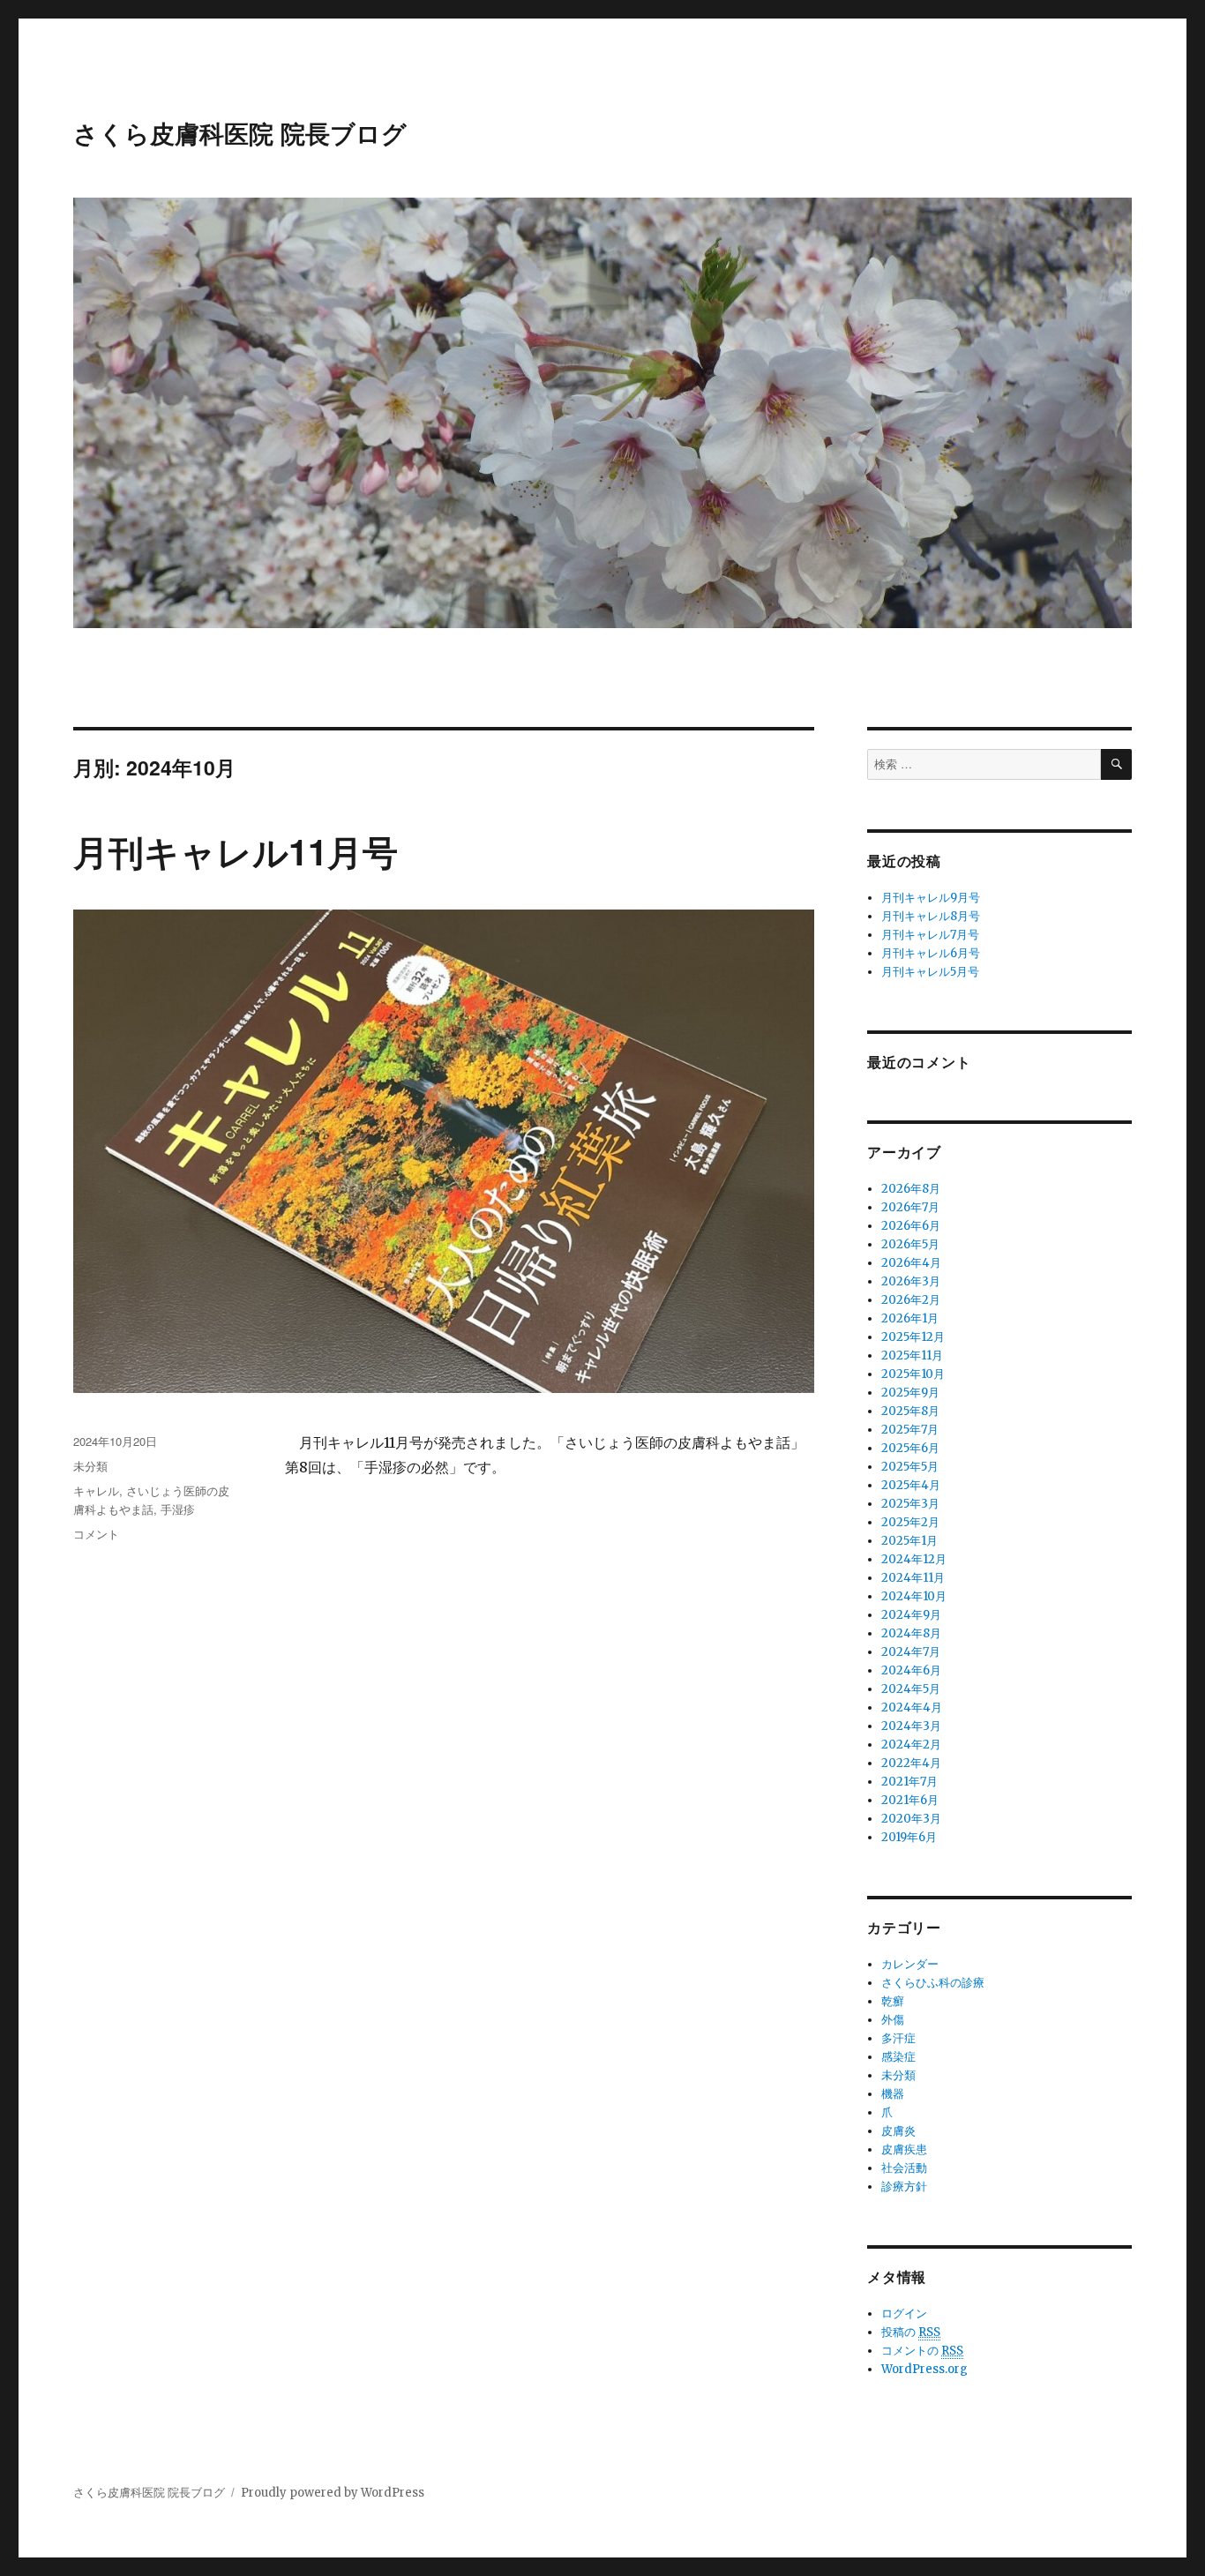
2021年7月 (909, 1782)
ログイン (904, 2314)
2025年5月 (910, 1467)
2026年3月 (911, 1281)
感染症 (898, 2057)
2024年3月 (911, 1726)
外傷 (893, 2020)
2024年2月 (911, 1745)
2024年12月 (914, 1559)
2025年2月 (910, 1522)
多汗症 (898, 2038)
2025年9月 (910, 1393)
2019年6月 (909, 1837)
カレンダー (910, 1964)
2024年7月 (911, 1652)
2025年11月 (912, 1355)
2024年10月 (914, 1596)
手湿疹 (178, 1509)
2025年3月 (910, 1504)
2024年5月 (911, 1689)
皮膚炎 (898, 2131)
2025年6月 (910, 1448)
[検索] (1116, 764)
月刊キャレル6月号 (931, 953)
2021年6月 (910, 1800)
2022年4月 (911, 1763)
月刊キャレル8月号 (931, 916)
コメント (96, 1534)
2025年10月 (913, 1374)
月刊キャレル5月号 (930, 972)
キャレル (96, 1490)
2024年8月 (911, 1633)
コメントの (922, 2351)
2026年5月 (910, 1244)
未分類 (90, 1466)
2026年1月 (910, 1318)
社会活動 (904, 2168)
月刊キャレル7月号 (930, 935)
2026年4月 (911, 1263)
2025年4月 (911, 1485)
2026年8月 (911, 1189)
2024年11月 (913, 1578)
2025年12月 (913, 1337)
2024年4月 (912, 1707)
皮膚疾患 (904, 2149)
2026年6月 (911, 1226)
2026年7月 (910, 1207)
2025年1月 (909, 1541)
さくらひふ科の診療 (933, 1983)
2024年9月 (911, 1615)
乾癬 (893, 2001)
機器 (893, 2094)
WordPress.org (924, 2369)
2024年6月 (911, 1670)
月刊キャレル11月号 (236, 851)
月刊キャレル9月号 (931, 898)
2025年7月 (910, 1430)
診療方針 (904, 2187)
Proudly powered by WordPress (333, 2493)
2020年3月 (911, 1819)
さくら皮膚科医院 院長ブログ (240, 133)
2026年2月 (911, 1300)
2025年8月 (910, 1411)
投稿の (911, 2332)
